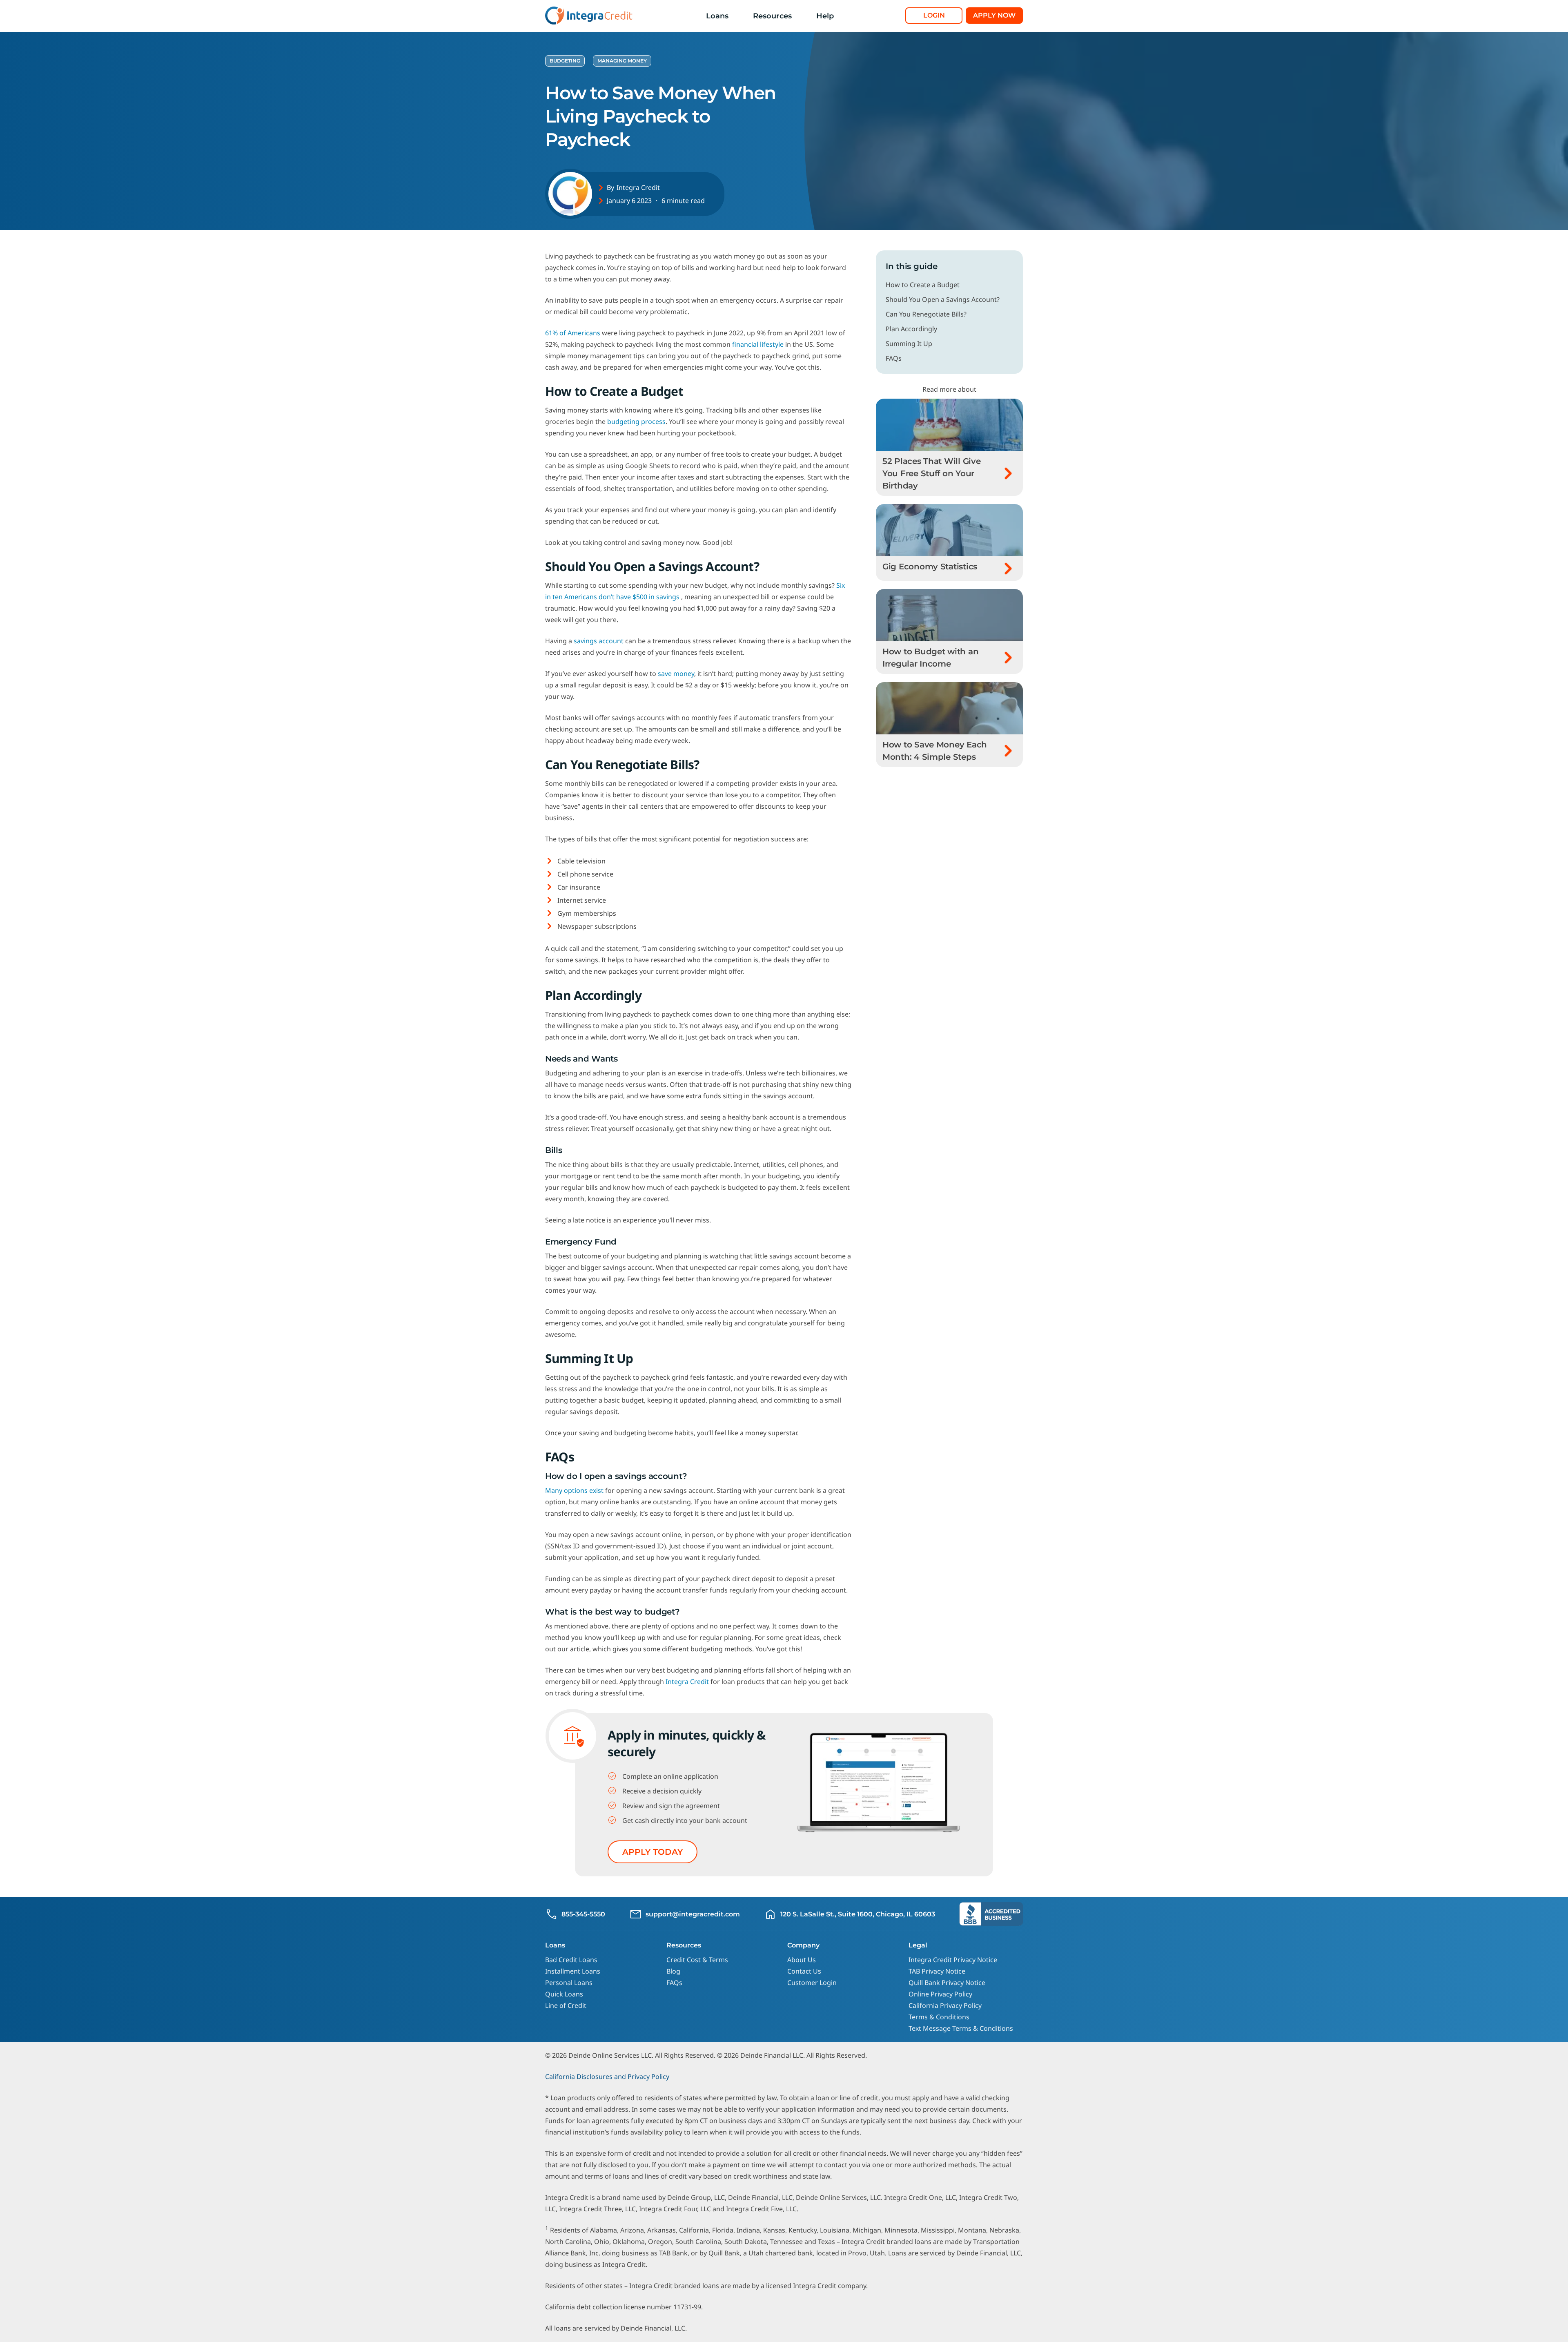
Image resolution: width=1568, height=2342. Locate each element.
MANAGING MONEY (622, 61)
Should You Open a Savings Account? (943, 299)
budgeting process (636, 422)
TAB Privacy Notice (937, 1971)
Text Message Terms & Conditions (961, 2028)
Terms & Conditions (939, 2017)
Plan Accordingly (911, 329)
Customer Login (812, 1983)
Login (934, 15)
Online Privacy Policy (940, 1994)
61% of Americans (573, 333)
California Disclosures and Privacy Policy (607, 2077)
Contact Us (804, 1971)
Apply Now (994, 15)
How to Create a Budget (923, 285)
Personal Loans (569, 1983)
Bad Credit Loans (571, 1960)
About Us (802, 1960)
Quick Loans (564, 1994)
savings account (599, 641)
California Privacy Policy (945, 2005)
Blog (673, 1971)
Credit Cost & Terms (697, 1960)
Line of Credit (566, 2005)
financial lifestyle (758, 344)
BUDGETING (565, 61)
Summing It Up (909, 343)
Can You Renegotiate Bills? (926, 314)
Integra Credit (638, 187)
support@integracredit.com (693, 1914)
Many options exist (574, 1490)
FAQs (894, 358)
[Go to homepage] (590, 16)
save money (676, 674)
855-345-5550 (583, 1914)
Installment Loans (573, 1971)
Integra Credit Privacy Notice (953, 1960)
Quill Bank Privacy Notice (947, 1983)
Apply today (653, 1852)
